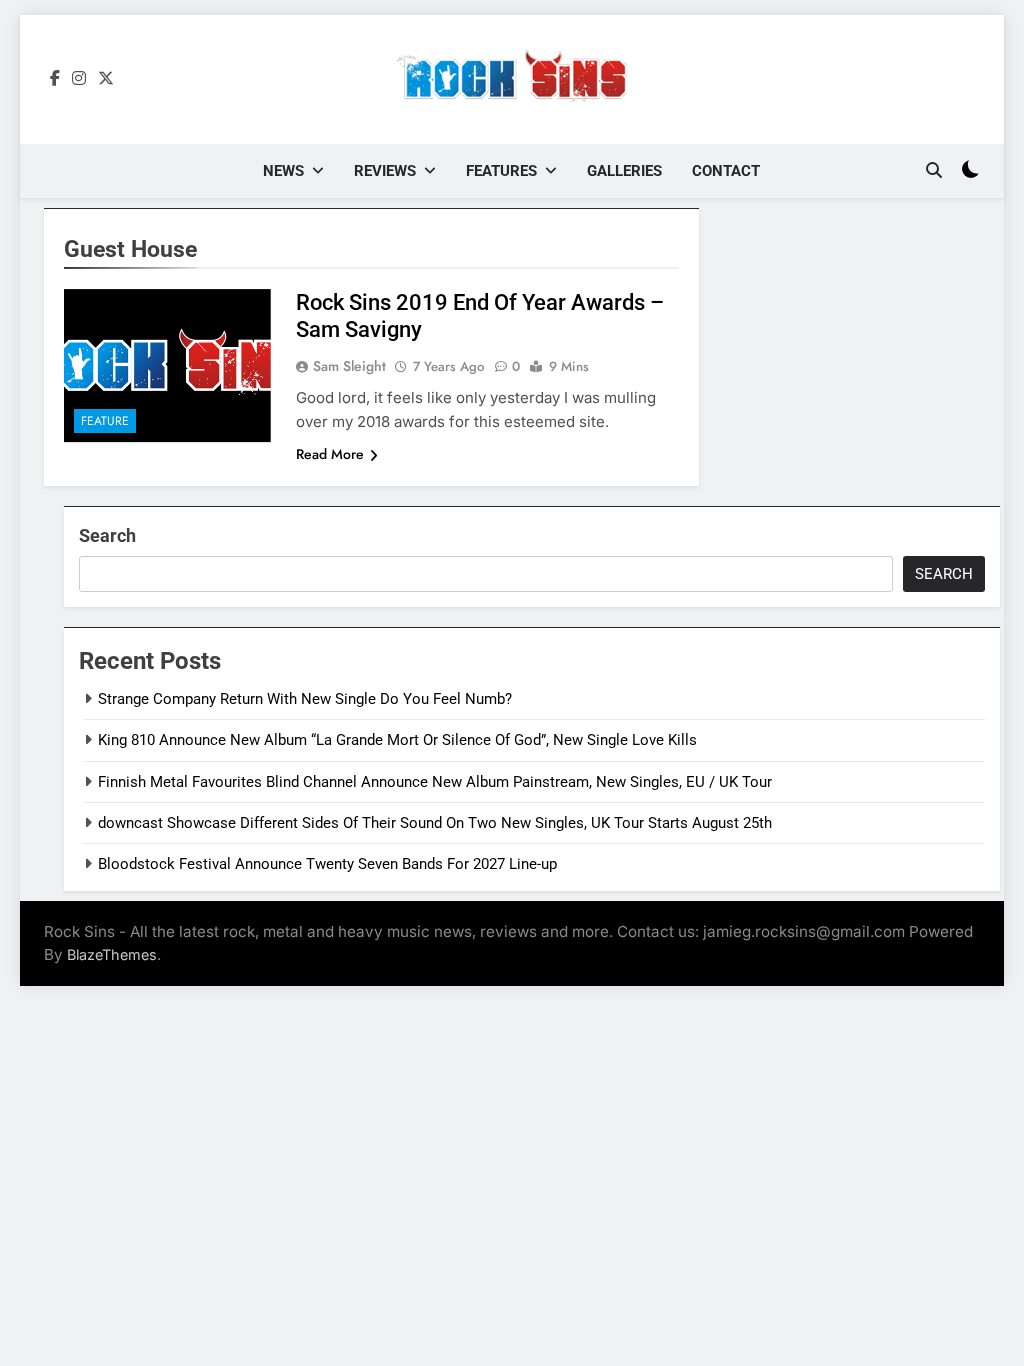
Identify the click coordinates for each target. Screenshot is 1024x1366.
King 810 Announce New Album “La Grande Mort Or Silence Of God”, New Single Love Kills (397, 740)
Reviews (385, 171)
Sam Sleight (349, 366)
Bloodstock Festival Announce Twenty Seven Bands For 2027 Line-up (327, 864)
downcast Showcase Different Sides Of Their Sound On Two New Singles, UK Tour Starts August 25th (435, 823)
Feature (105, 421)
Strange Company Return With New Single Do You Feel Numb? (305, 699)
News (283, 171)
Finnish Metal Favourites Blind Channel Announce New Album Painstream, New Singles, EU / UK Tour (435, 782)
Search (107, 535)
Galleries (624, 171)
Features (501, 171)
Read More (330, 454)
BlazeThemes (112, 954)
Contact (726, 171)
